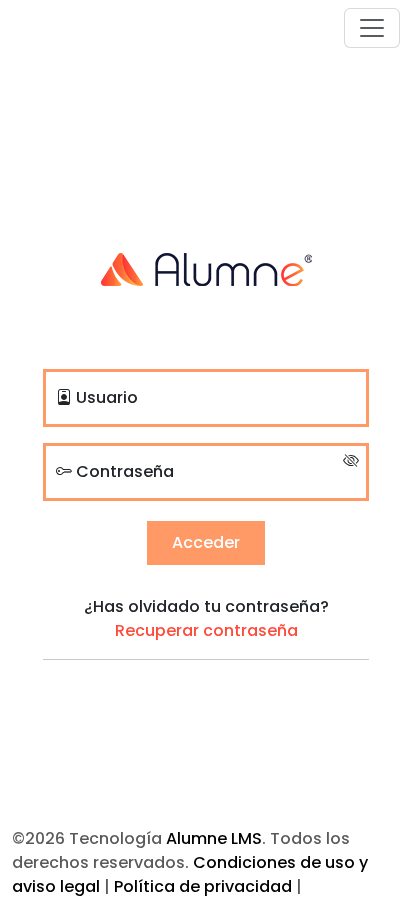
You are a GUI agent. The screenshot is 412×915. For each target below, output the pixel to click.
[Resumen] (206, 267)
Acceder (206, 542)
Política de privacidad (203, 886)
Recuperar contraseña (206, 630)
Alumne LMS (214, 838)
